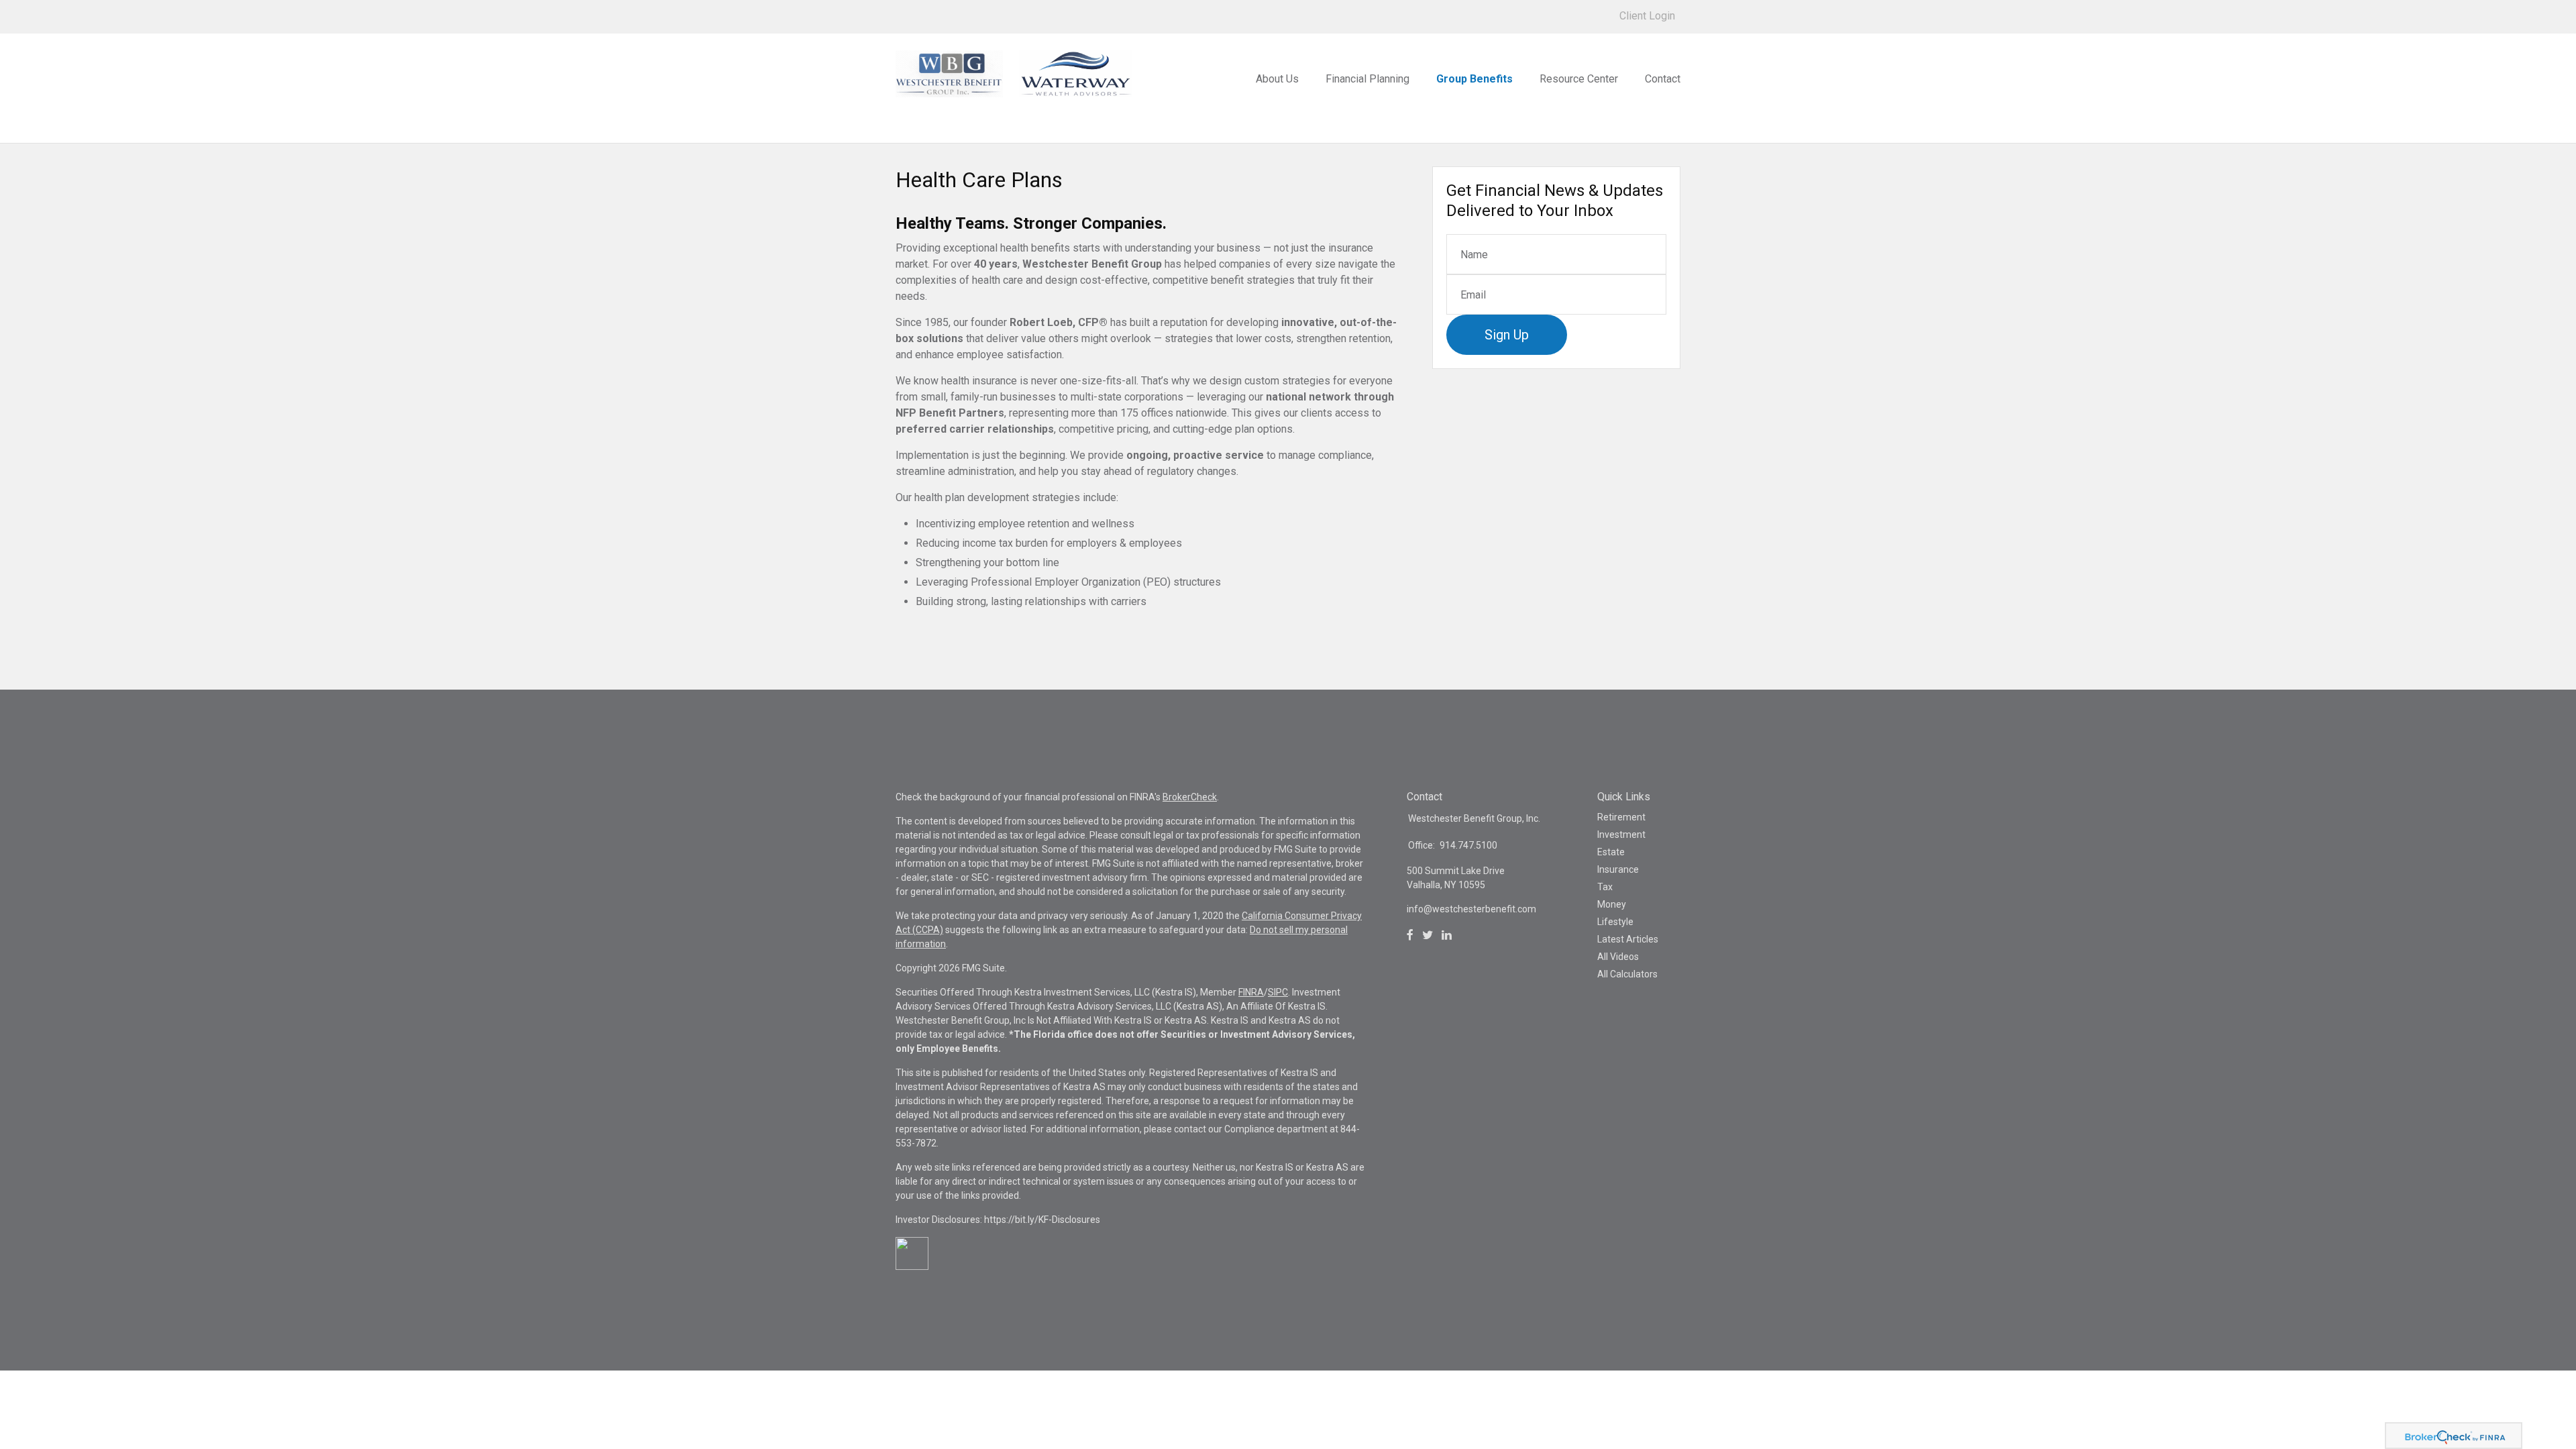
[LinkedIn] (1447, 935)
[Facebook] (1410, 935)
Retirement (1621, 817)
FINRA (1251, 992)
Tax (1605, 887)
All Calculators (1627, 974)
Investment (1621, 835)
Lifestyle (1615, 922)
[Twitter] (1428, 935)
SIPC (1278, 992)
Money (1612, 904)
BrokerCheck (1190, 797)
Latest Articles (1628, 939)
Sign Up (1507, 335)
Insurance (1618, 869)
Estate (1611, 852)
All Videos (1618, 957)
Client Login (1647, 16)
